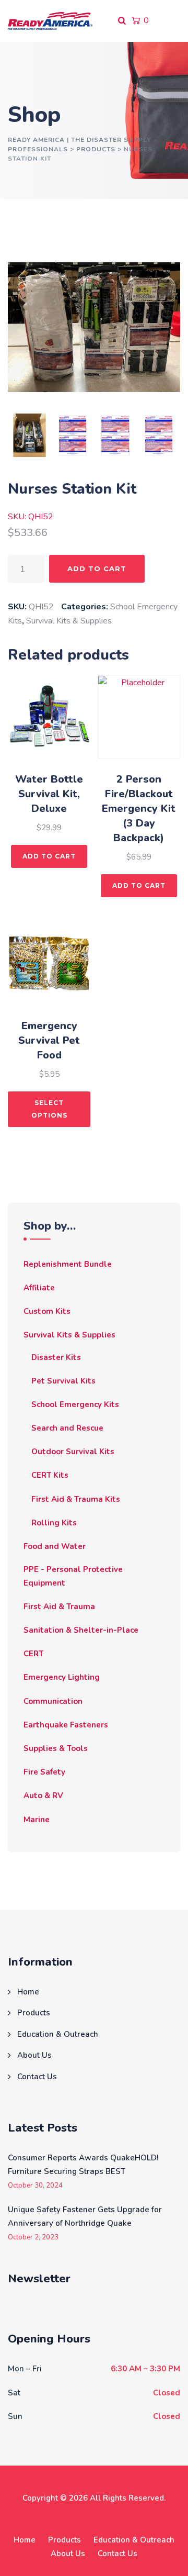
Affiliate (39, 1288)
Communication (53, 1701)
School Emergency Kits (75, 1404)
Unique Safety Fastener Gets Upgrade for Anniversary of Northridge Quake (85, 2216)
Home (28, 1992)
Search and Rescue (67, 1428)
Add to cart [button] (49, 856)
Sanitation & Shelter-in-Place (81, 1630)
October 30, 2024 (35, 2186)
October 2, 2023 (33, 2238)
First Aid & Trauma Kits (76, 1499)
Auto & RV (43, 1796)
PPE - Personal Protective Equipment (73, 1576)
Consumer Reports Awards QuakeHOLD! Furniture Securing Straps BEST (83, 2165)
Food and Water (55, 1546)
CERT (33, 1654)
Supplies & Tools (56, 1748)
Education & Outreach (58, 2034)
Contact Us (37, 2077)
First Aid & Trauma (59, 1607)
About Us (34, 2055)
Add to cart (97, 568)
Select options (49, 1109)
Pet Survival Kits (63, 1381)
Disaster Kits (56, 1357)
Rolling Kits (54, 1523)
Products (34, 2013)
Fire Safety (44, 1772)
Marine (37, 1820)
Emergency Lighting (62, 1677)
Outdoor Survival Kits (73, 1452)
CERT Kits (50, 1475)
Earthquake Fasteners (66, 1725)
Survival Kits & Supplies (69, 621)
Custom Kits (47, 1311)
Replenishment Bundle (68, 1264)
